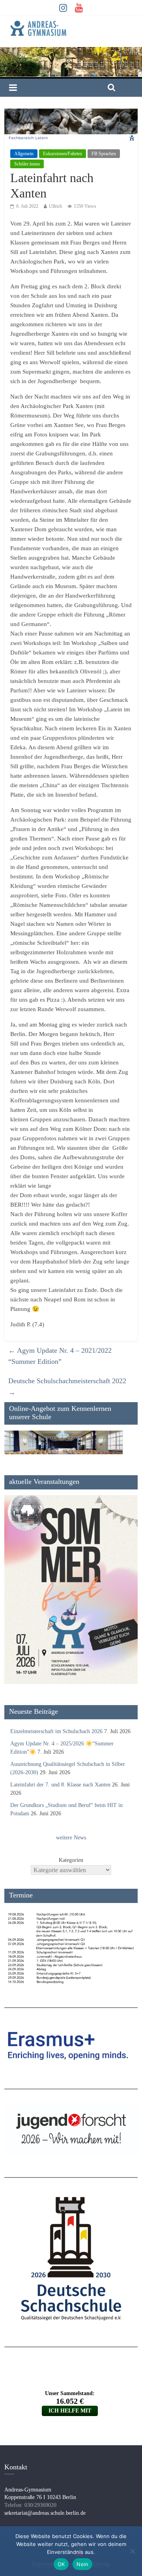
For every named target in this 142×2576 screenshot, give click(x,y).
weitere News (71, 1838)
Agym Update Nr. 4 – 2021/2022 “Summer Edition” (60, 1356)
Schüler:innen (27, 164)
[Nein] (132, 2551)
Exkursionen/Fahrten (63, 154)
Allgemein (24, 154)
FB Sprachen (104, 154)
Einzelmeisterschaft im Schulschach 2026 (56, 1731)
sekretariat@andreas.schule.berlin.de (45, 2513)
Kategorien (71, 1860)
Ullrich (55, 206)
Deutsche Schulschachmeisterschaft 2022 (67, 1387)
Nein (82, 2564)
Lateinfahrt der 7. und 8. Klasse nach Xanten (60, 1785)
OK (61, 2564)
